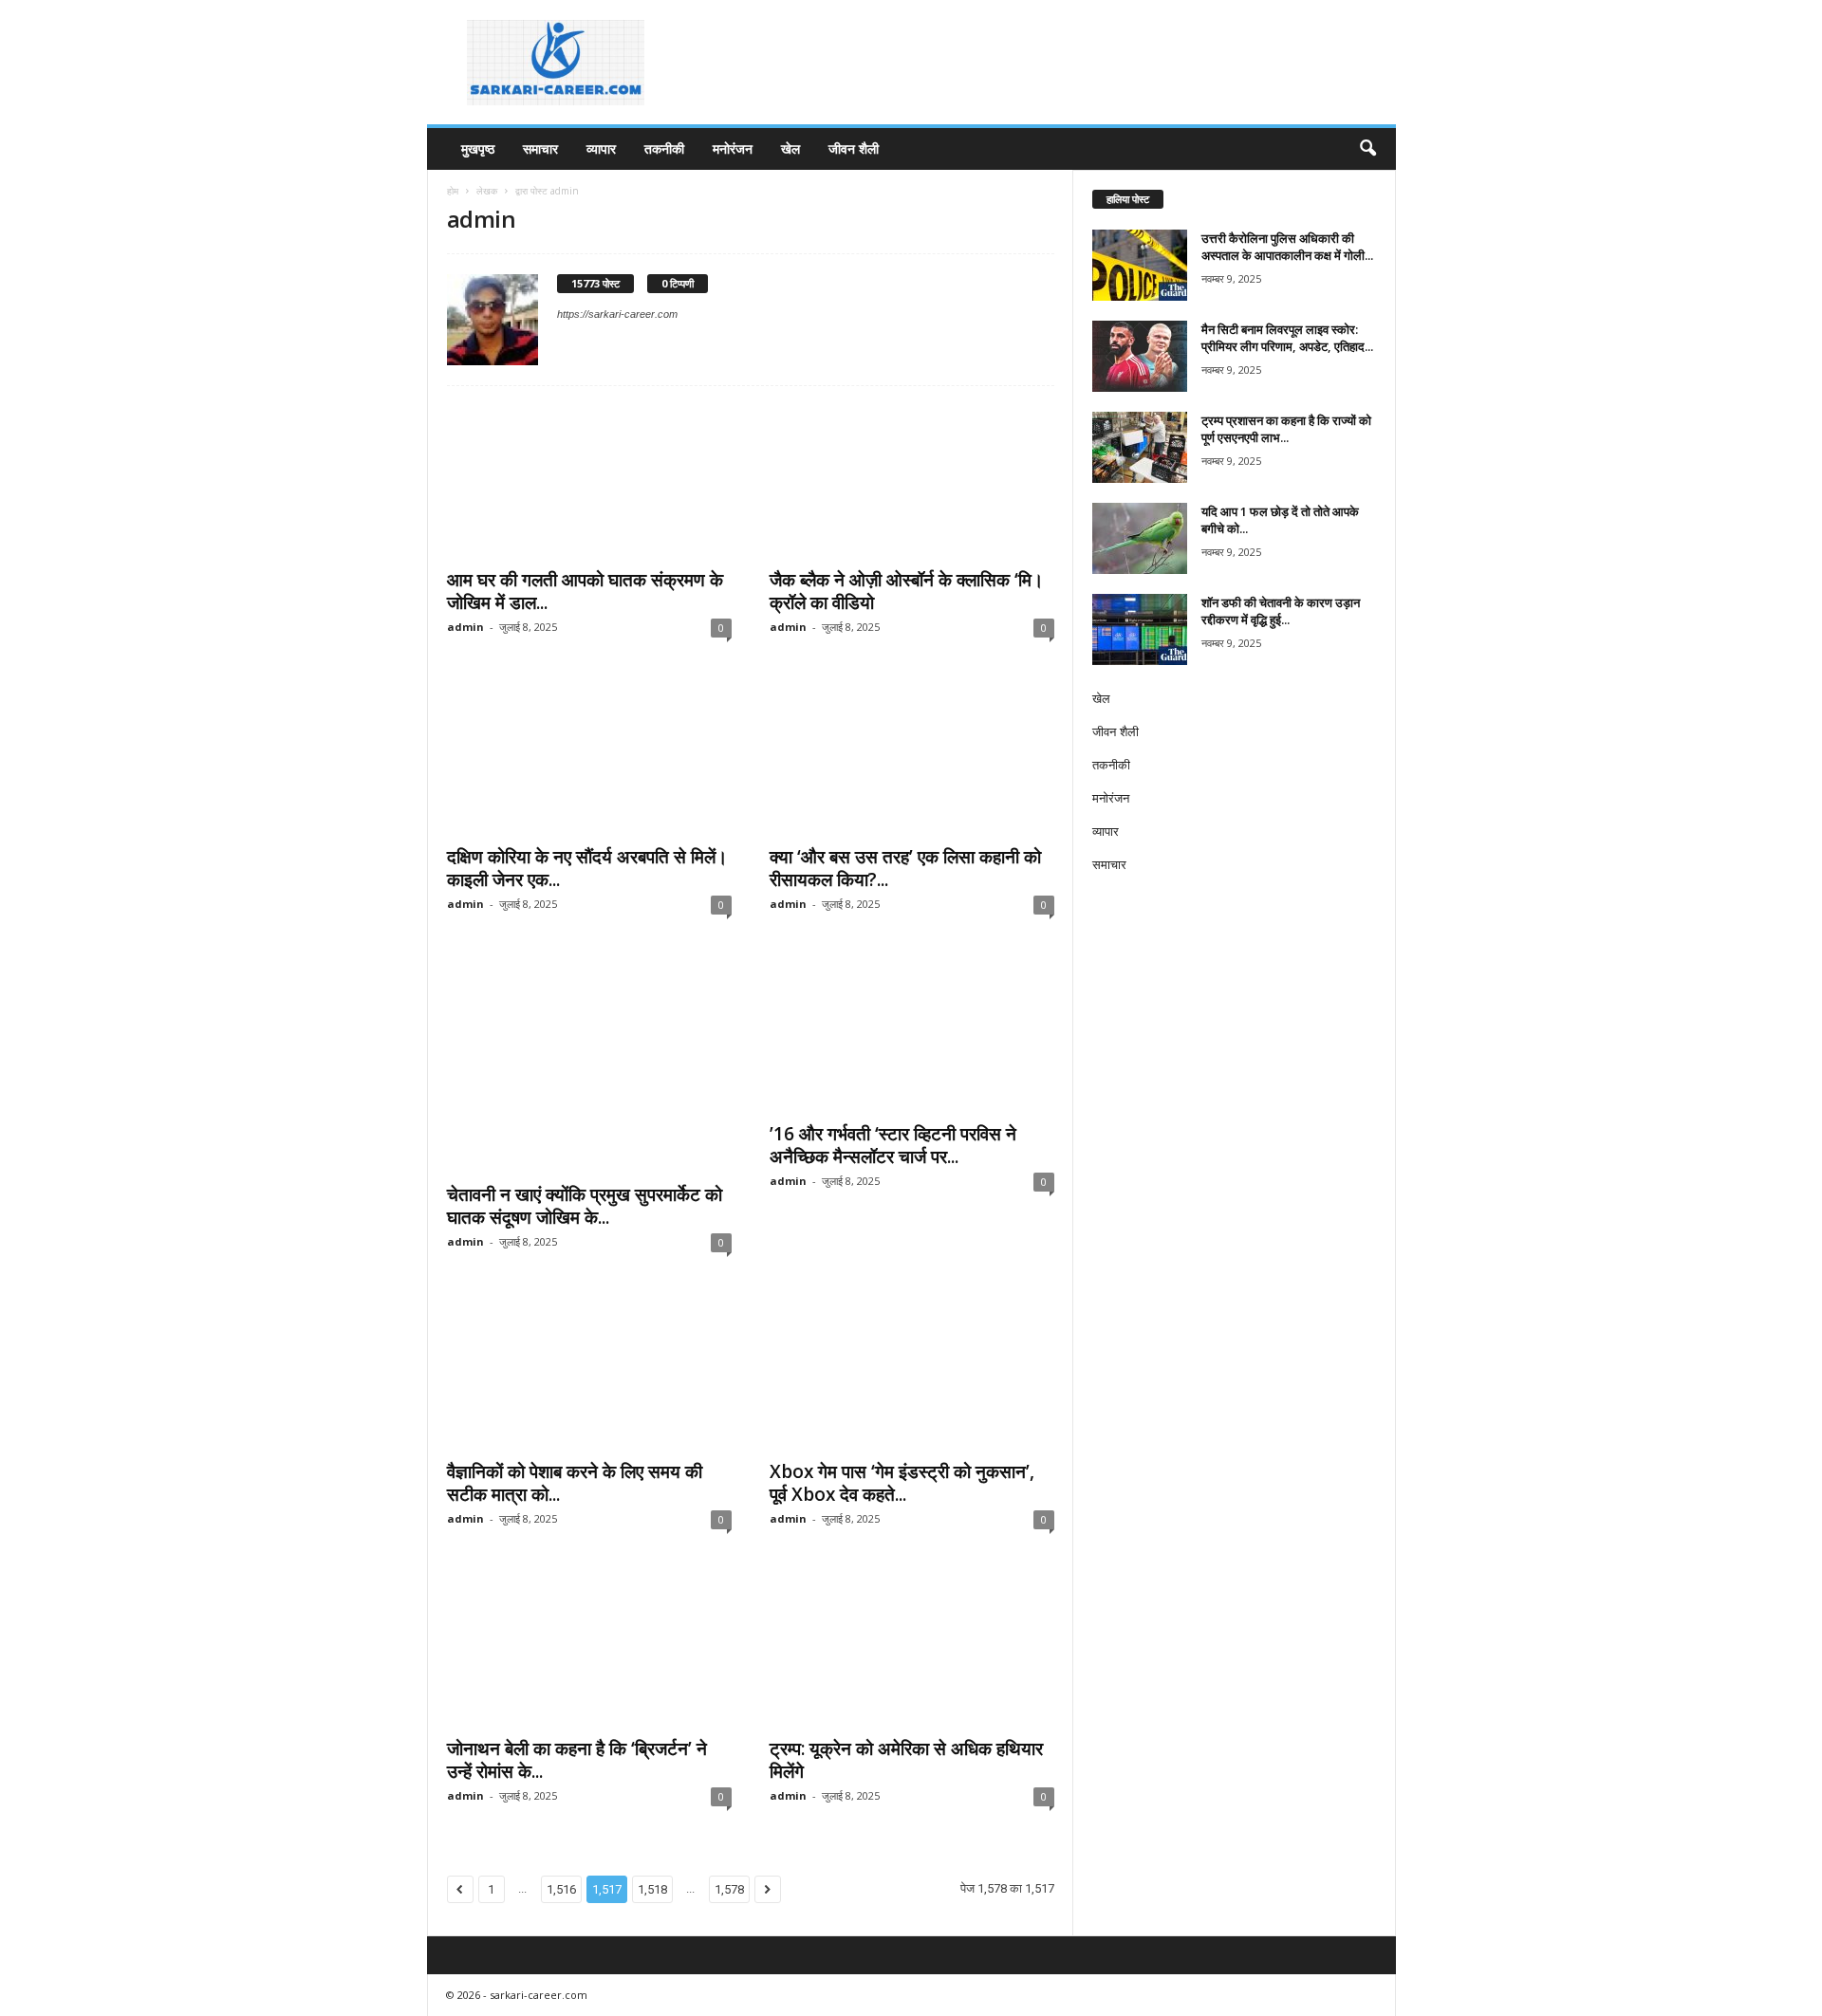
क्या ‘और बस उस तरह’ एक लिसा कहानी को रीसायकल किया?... (905, 868)
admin (465, 627)
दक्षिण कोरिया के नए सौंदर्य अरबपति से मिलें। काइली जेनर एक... (587, 868)
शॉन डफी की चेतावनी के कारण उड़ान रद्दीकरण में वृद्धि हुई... (1281, 611)
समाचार (540, 148)
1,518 (652, 1889)
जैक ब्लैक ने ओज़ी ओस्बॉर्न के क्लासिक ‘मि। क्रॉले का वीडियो (907, 591)
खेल (790, 148)
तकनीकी (664, 148)
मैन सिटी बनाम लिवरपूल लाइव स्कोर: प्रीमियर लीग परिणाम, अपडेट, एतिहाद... (1287, 338)
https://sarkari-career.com (617, 314)
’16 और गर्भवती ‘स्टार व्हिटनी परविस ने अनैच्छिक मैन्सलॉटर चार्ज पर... (893, 1145)
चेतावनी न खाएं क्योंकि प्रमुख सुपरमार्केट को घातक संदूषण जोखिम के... (585, 1206)
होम (453, 191)
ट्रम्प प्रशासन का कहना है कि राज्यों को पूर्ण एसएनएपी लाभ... (1286, 429)
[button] (1367, 149)
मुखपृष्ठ (478, 148)
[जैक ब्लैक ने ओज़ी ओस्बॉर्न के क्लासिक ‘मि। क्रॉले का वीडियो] (912, 481)
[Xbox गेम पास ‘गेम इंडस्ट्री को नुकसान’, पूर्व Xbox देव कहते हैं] (912, 1373)
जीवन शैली (854, 148)
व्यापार (601, 148)
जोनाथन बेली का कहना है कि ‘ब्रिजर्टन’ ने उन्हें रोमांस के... (577, 1760)
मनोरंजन (733, 148)
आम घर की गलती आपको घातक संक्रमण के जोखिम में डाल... (585, 591)
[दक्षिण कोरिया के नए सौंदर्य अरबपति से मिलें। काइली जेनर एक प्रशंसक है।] (589, 758)
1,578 (729, 1889)
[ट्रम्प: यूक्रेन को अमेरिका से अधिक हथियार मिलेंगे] (912, 1650)
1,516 (561, 1889)
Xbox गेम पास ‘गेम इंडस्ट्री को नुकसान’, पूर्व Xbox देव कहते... (902, 1483)
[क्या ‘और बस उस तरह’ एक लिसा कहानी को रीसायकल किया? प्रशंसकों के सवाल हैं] (912, 758)
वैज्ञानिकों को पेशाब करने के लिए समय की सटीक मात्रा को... (575, 1483)
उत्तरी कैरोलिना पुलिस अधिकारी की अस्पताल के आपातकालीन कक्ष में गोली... (1287, 247)
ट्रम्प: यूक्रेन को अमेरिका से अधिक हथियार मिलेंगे (906, 1760)
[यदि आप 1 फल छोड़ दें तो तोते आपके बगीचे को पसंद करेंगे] (1140, 538)
